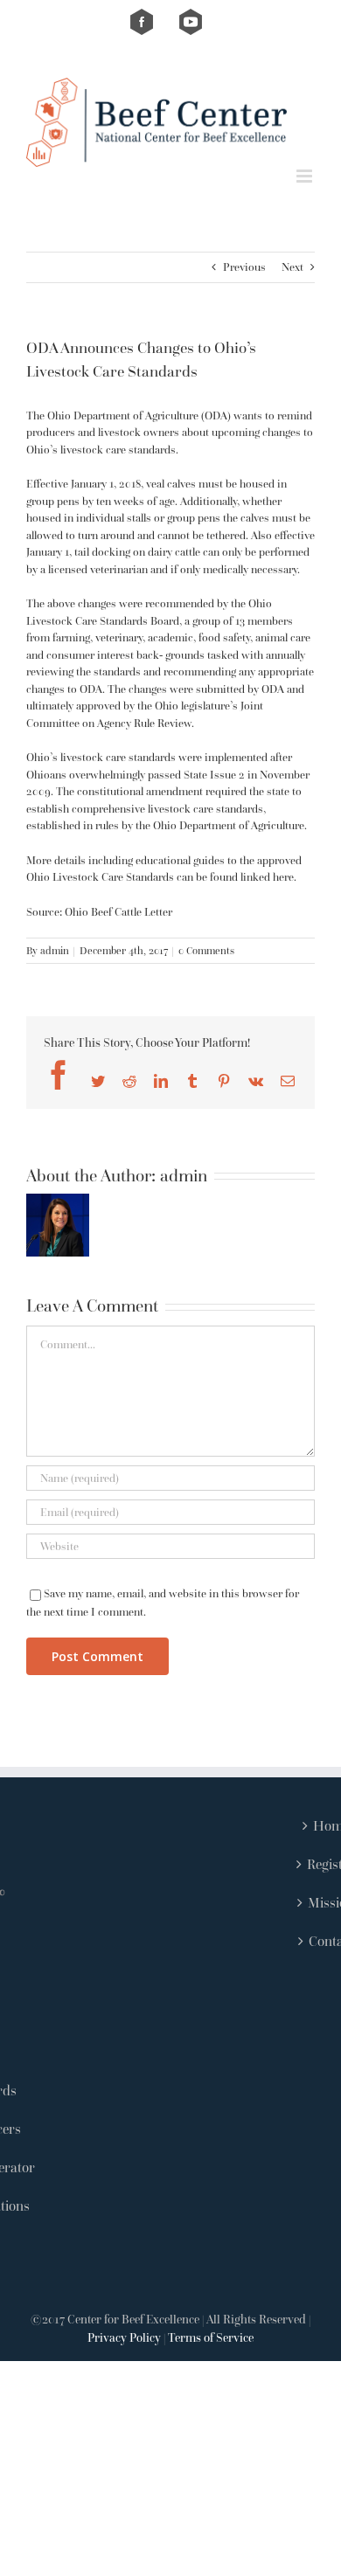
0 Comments (206, 950)
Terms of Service (211, 2337)
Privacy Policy (124, 2337)
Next (292, 267)
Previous (244, 267)
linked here (267, 877)
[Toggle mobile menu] (306, 176)
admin (55, 950)
